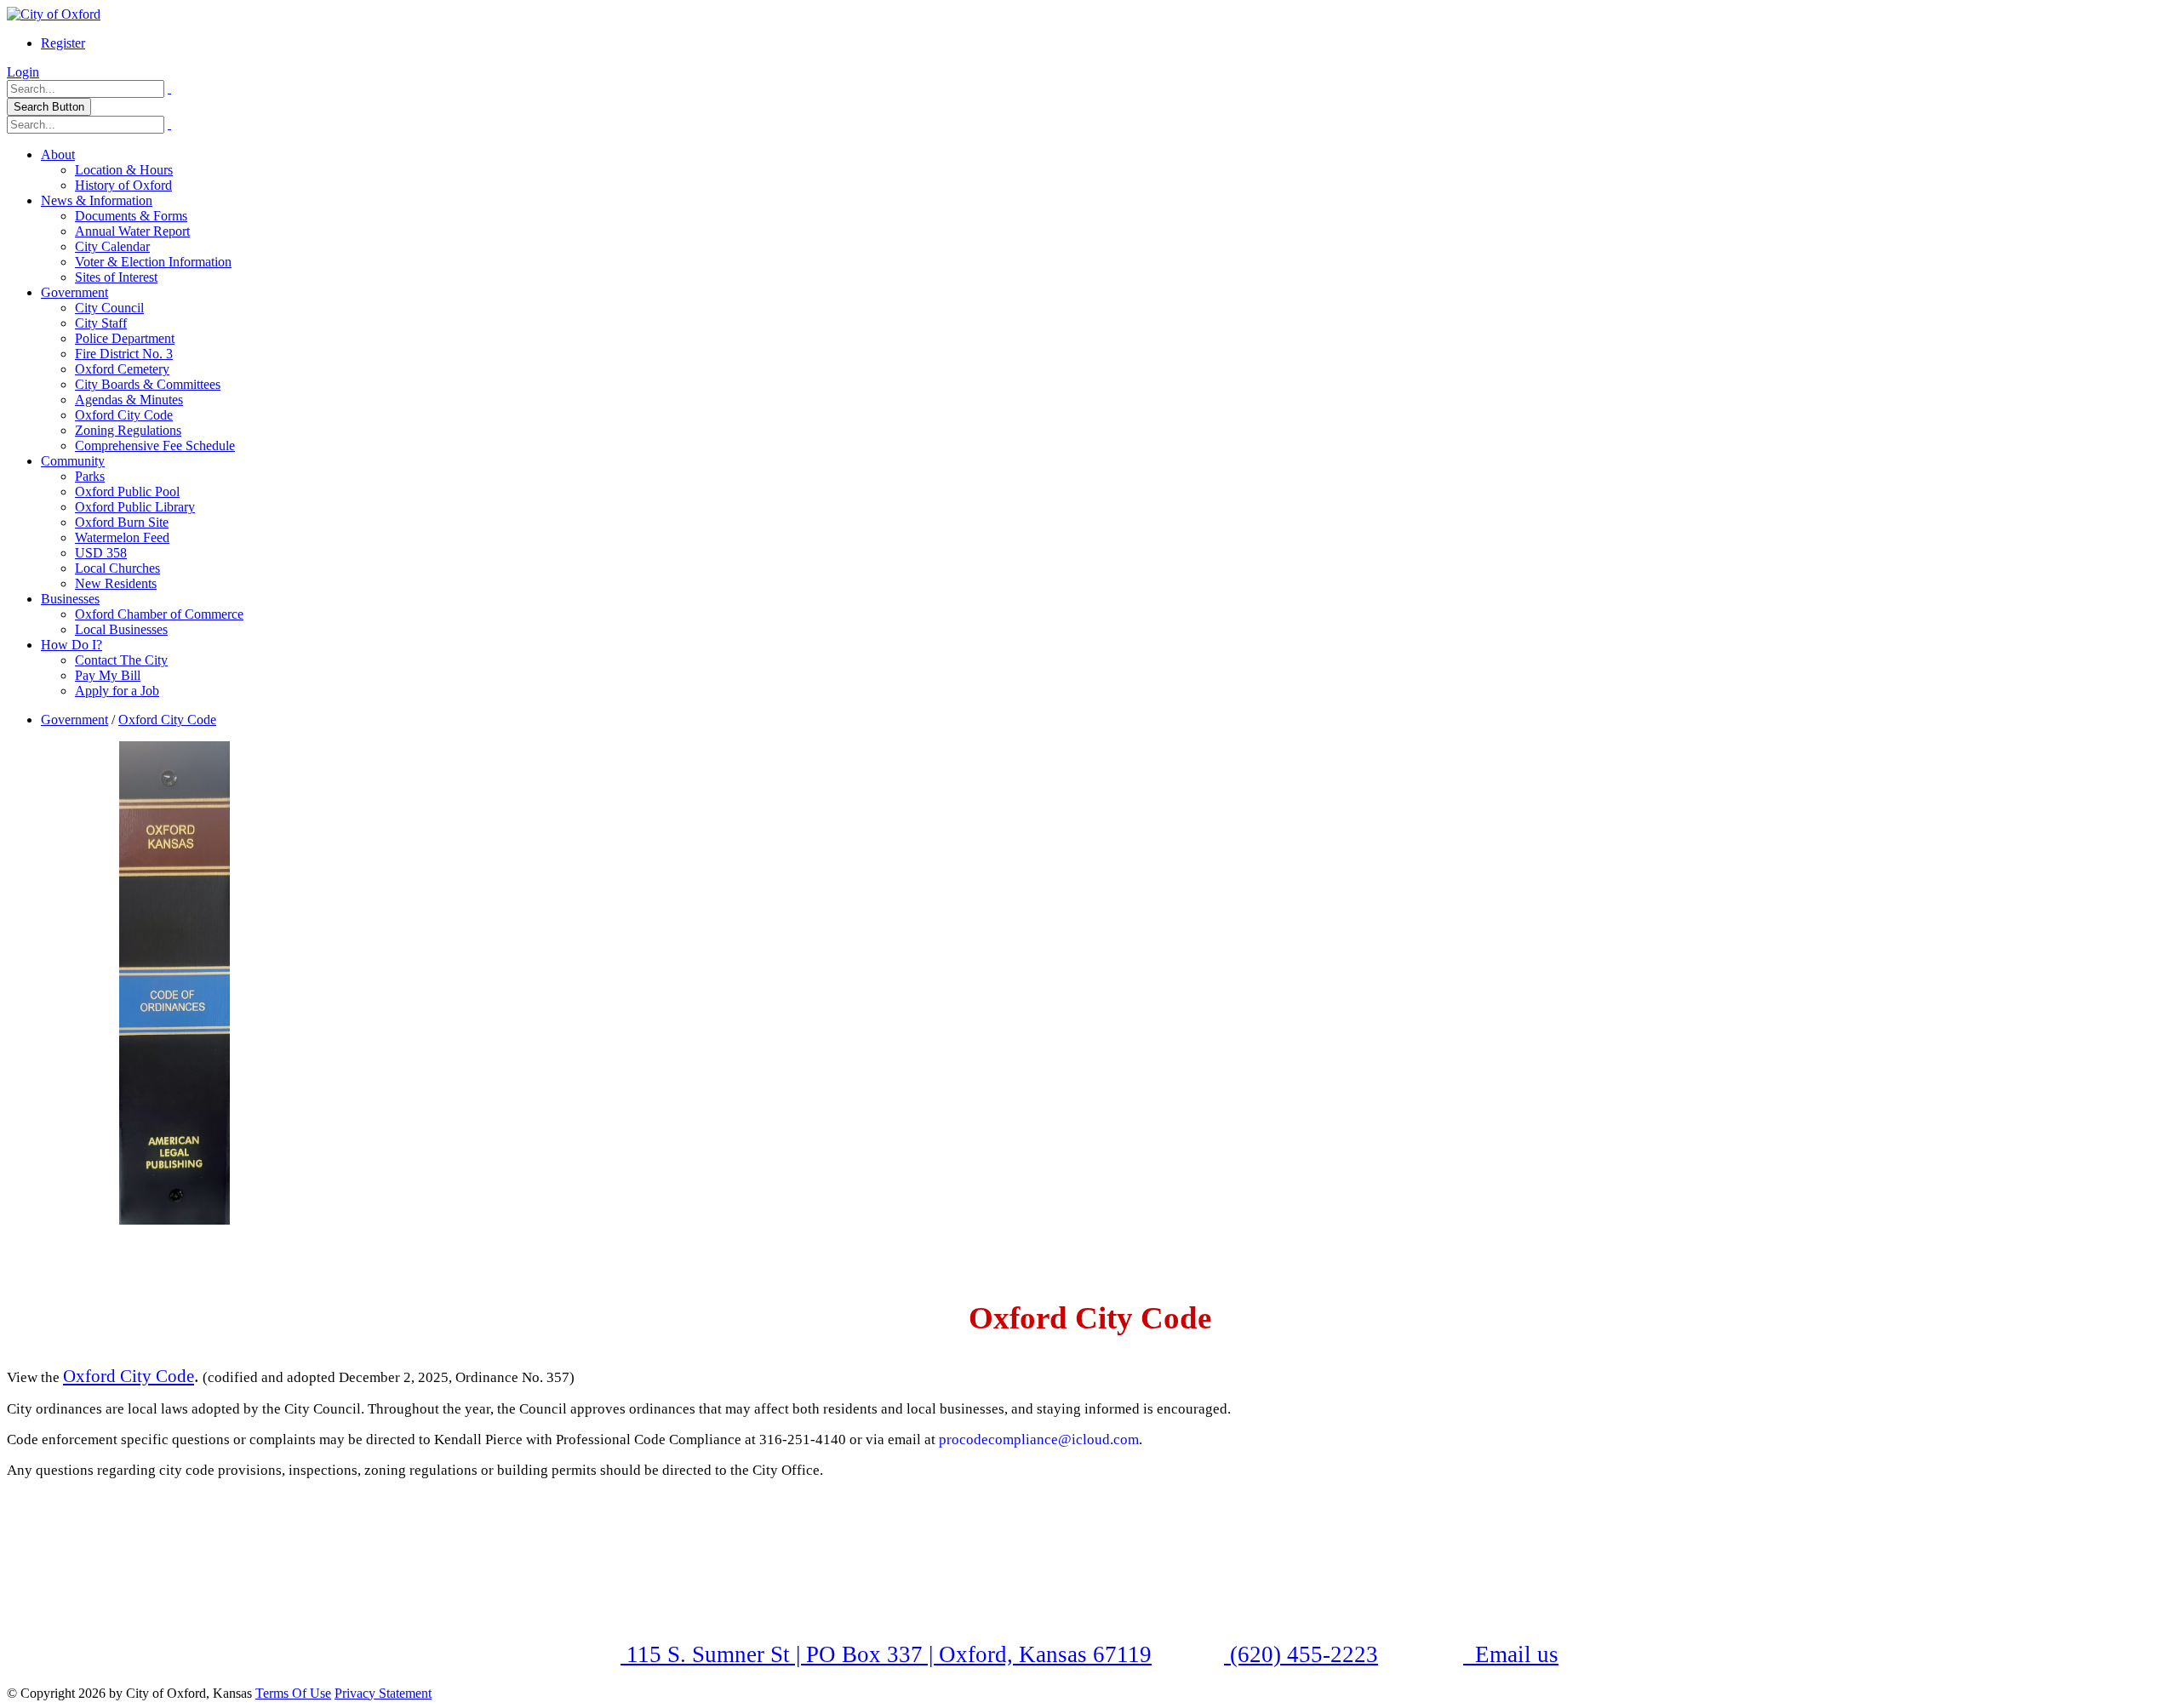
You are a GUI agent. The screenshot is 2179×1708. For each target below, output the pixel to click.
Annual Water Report (132, 231)
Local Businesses (121, 629)
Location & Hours (124, 170)
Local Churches (117, 568)
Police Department (125, 338)
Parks (90, 476)
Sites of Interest (116, 277)
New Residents (116, 583)
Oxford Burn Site (122, 522)
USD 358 (101, 553)
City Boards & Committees (148, 384)
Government (74, 292)
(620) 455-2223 (1301, 1654)
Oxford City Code (124, 415)
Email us (1514, 1654)
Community (73, 461)
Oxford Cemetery (122, 369)
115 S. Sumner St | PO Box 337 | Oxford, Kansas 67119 (886, 1654)
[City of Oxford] (54, 14)
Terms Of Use (293, 1693)
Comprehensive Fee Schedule (155, 446)
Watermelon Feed (122, 537)
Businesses (70, 599)
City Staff (101, 323)
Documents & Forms (131, 216)
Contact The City (121, 660)
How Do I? (71, 645)
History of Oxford (123, 185)
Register (63, 43)
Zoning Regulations (128, 430)
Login (23, 72)
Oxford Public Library (135, 507)
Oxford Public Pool (127, 491)
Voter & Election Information (153, 262)
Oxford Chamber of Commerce (159, 614)
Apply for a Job (117, 691)
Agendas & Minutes (129, 400)
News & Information (97, 200)
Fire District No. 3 (124, 354)
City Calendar (112, 246)
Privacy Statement (383, 1693)
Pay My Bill (108, 675)
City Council (109, 308)
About (58, 154)
